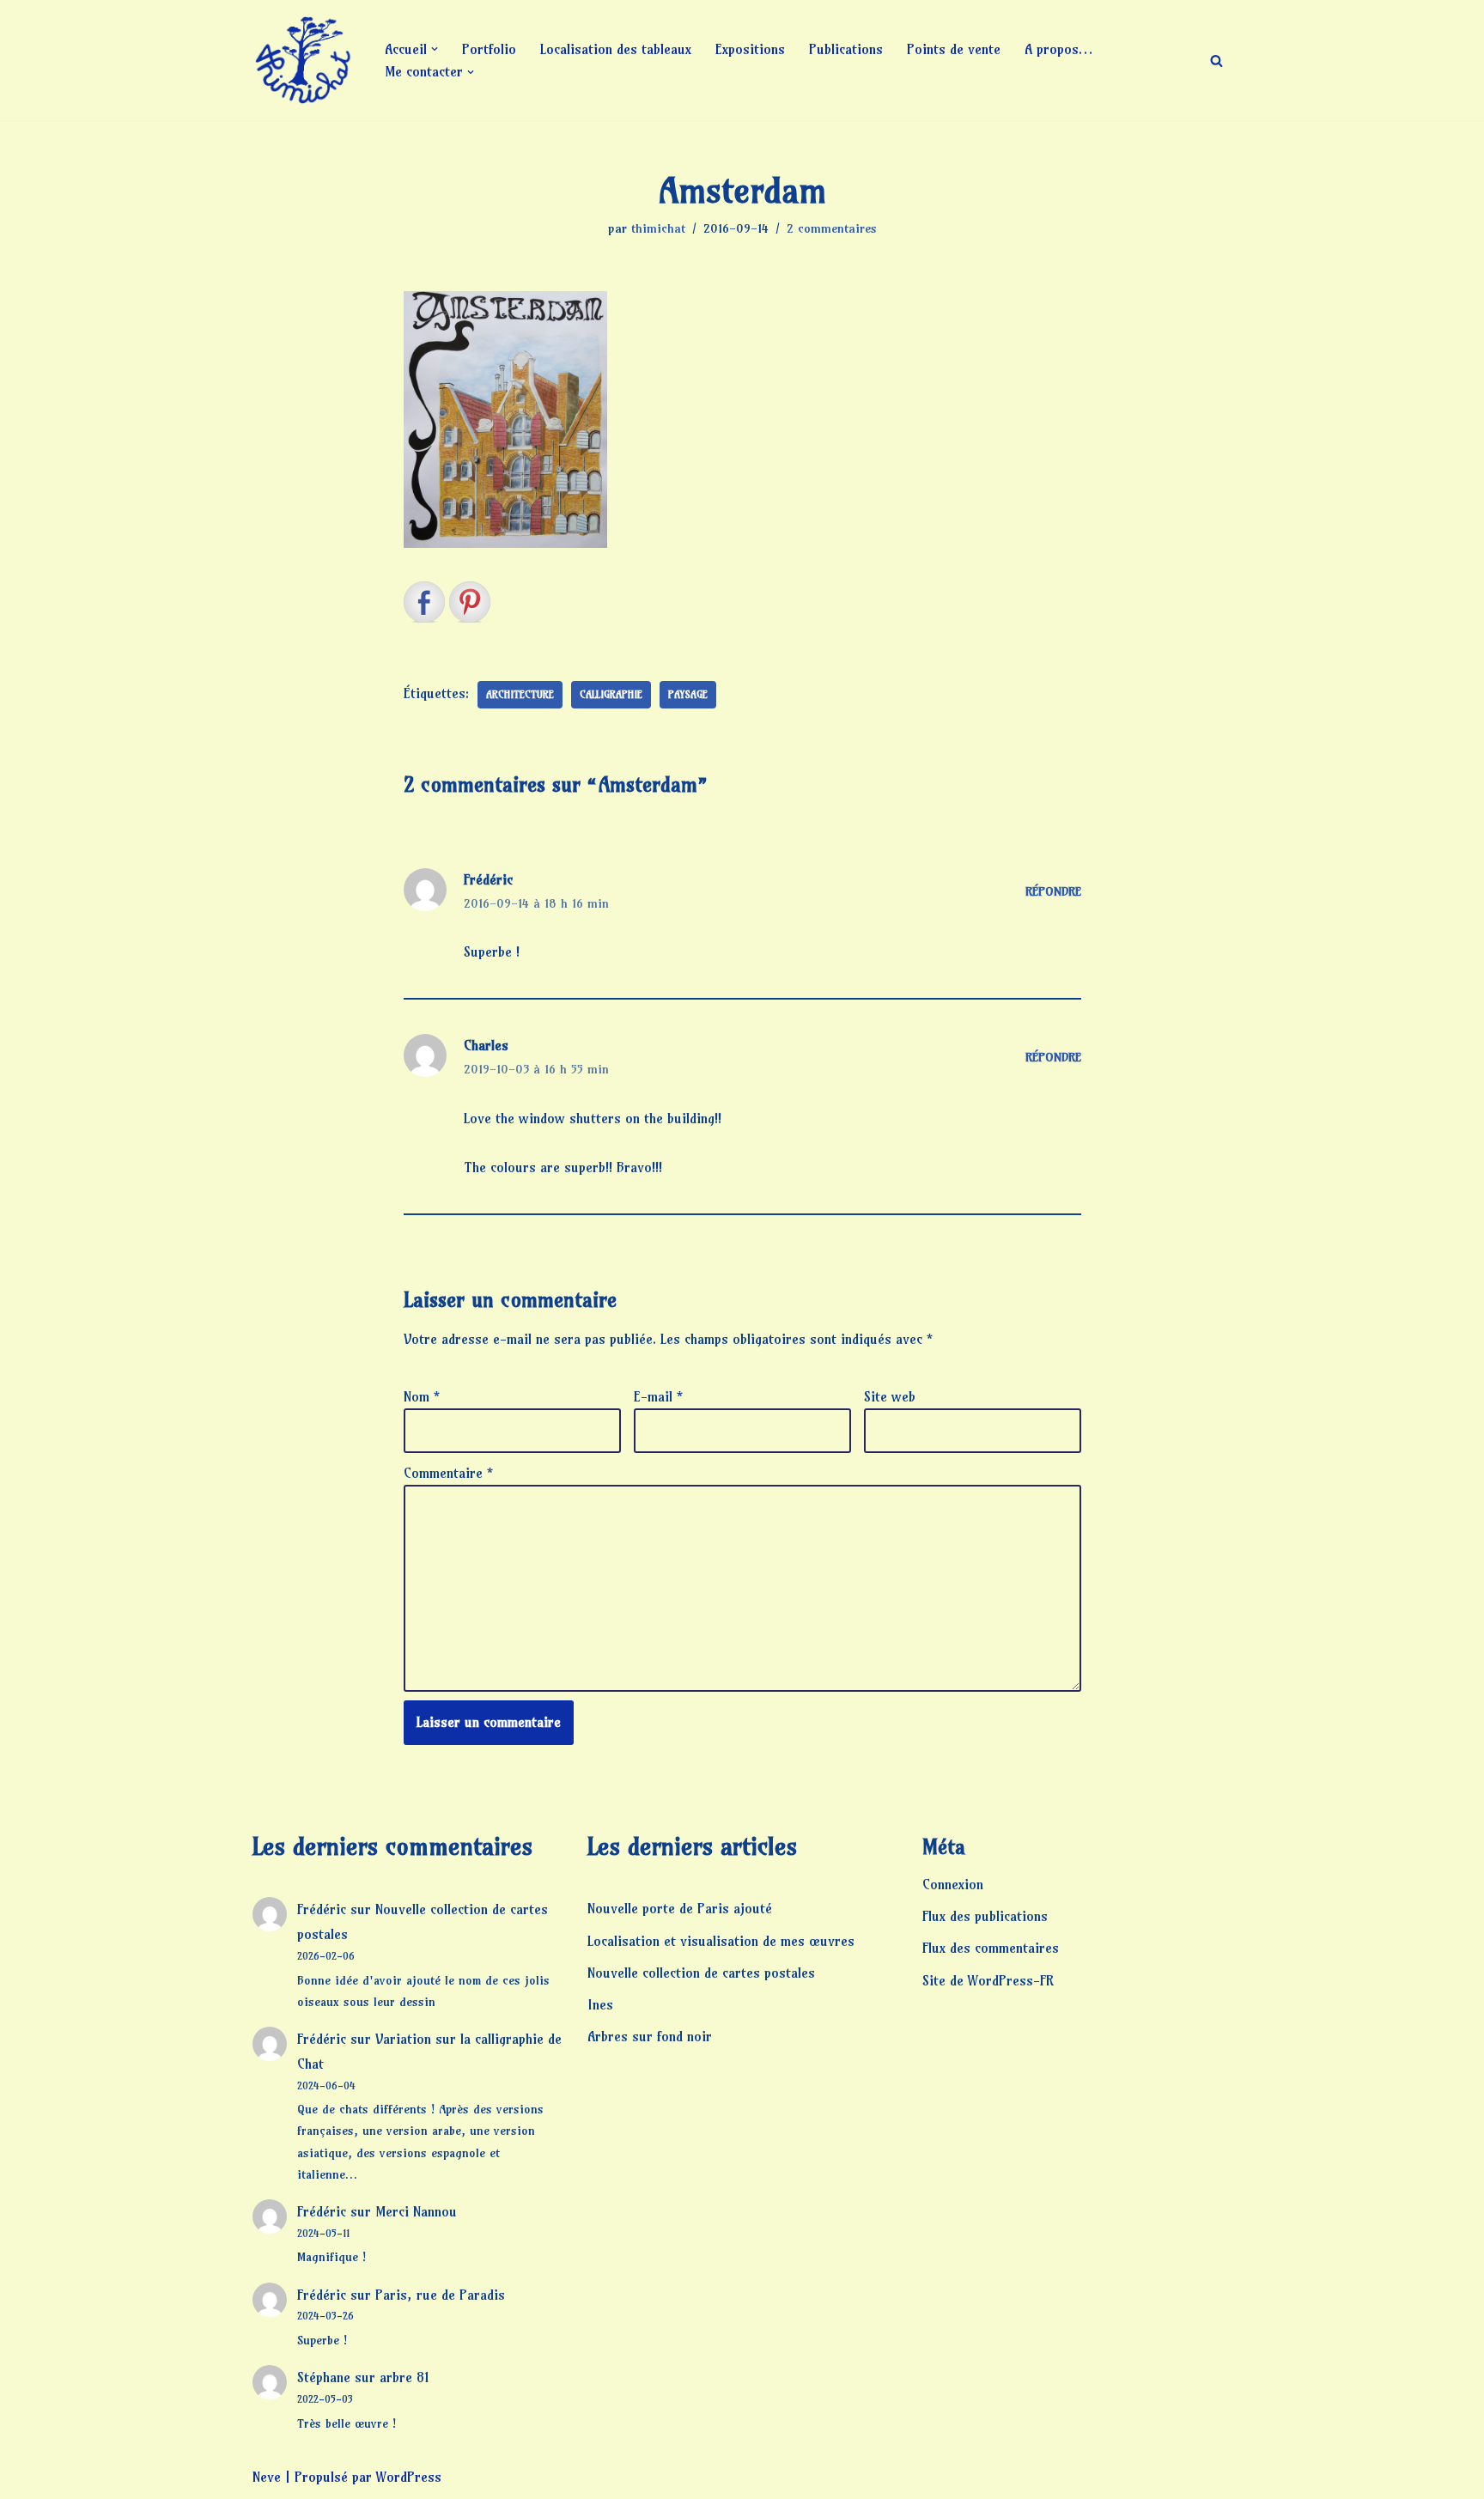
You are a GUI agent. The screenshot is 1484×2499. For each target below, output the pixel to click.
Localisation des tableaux (616, 49)
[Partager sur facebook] (424, 602)
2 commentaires (832, 228)
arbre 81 (404, 2377)
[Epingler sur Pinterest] (470, 602)
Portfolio (489, 49)
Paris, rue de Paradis (440, 2295)
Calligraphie (611, 694)
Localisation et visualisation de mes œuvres (721, 1941)
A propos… (1058, 49)
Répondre (1053, 891)
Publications (846, 49)
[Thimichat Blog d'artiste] (304, 60)
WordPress (409, 2477)
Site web (890, 1396)
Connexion (953, 1884)
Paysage (688, 694)
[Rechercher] (1216, 61)
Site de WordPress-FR (988, 1980)
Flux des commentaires (991, 1948)
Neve (267, 2477)
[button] (435, 49)
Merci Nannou (416, 2211)
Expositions (750, 49)
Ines (600, 2004)
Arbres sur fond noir (650, 2036)
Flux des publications (985, 1916)
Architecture (520, 694)
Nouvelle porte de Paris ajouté (680, 1908)
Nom (422, 1396)
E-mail (658, 1396)
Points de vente (954, 49)
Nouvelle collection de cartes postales (701, 1973)
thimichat (658, 228)
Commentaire (448, 1473)
